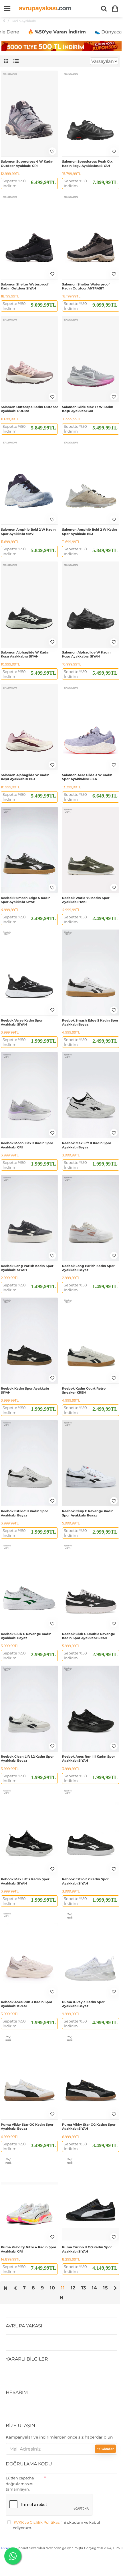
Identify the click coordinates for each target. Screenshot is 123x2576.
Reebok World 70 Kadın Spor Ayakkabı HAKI (86, 900)
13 (84, 2288)
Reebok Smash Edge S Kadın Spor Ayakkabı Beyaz (90, 1022)
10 (52, 2288)
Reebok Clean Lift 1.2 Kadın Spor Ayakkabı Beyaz (27, 1758)
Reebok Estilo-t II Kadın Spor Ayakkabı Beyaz (24, 1513)
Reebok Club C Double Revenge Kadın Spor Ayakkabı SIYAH (89, 1636)
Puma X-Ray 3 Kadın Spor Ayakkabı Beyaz (83, 2004)
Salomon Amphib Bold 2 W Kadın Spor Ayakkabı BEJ (90, 531)
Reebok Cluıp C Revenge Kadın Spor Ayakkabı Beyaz (88, 1513)
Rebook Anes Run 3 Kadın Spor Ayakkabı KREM (27, 2004)
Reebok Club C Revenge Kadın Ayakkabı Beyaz (26, 1636)
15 (106, 2288)
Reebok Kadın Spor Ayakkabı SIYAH (25, 1390)
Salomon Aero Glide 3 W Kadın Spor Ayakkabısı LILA (87, 777)
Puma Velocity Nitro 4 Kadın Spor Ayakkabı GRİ (29, 2249)
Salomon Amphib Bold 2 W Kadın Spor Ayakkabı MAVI (28, 531)
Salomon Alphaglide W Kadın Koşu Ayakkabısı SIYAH (25, 654)
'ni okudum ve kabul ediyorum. (56, 2525)
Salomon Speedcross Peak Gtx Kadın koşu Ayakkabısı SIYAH (87, 163)
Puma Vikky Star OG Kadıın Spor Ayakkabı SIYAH (89, 2127)
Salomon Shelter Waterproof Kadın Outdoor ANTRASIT (86, 286)
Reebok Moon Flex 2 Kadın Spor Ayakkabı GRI (27, 1145)
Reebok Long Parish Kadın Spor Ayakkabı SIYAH (27, 1268)
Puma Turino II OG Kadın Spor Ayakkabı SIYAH (87, 2249)
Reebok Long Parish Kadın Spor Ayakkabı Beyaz (88, 1268)
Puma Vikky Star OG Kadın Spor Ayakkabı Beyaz (27, 2127)
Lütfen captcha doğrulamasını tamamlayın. (20, 2484)
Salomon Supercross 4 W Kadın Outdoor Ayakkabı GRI (27, 163)
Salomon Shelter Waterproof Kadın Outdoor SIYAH (25, 286)
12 (73, 2288)
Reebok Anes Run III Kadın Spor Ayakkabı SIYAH (89, 1758)
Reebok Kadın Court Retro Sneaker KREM (84, 1390)
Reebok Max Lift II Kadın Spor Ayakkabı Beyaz (87, 1145)
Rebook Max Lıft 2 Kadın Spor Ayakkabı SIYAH (25, 1881)
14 (95, 2288)
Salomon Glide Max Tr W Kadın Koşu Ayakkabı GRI (88, 409)
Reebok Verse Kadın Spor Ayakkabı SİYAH (22, 1022)
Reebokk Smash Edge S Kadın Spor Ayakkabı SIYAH (26, 900)
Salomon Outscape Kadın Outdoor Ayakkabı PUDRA (29, 409)
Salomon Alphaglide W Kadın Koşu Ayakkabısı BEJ (25, 777)
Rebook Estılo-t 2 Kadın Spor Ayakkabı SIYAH (85, 1881)
